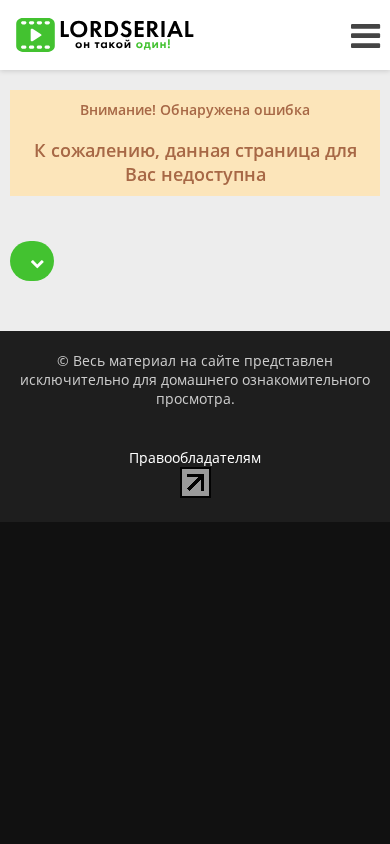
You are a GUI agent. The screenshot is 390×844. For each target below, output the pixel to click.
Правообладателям (195, 457)
